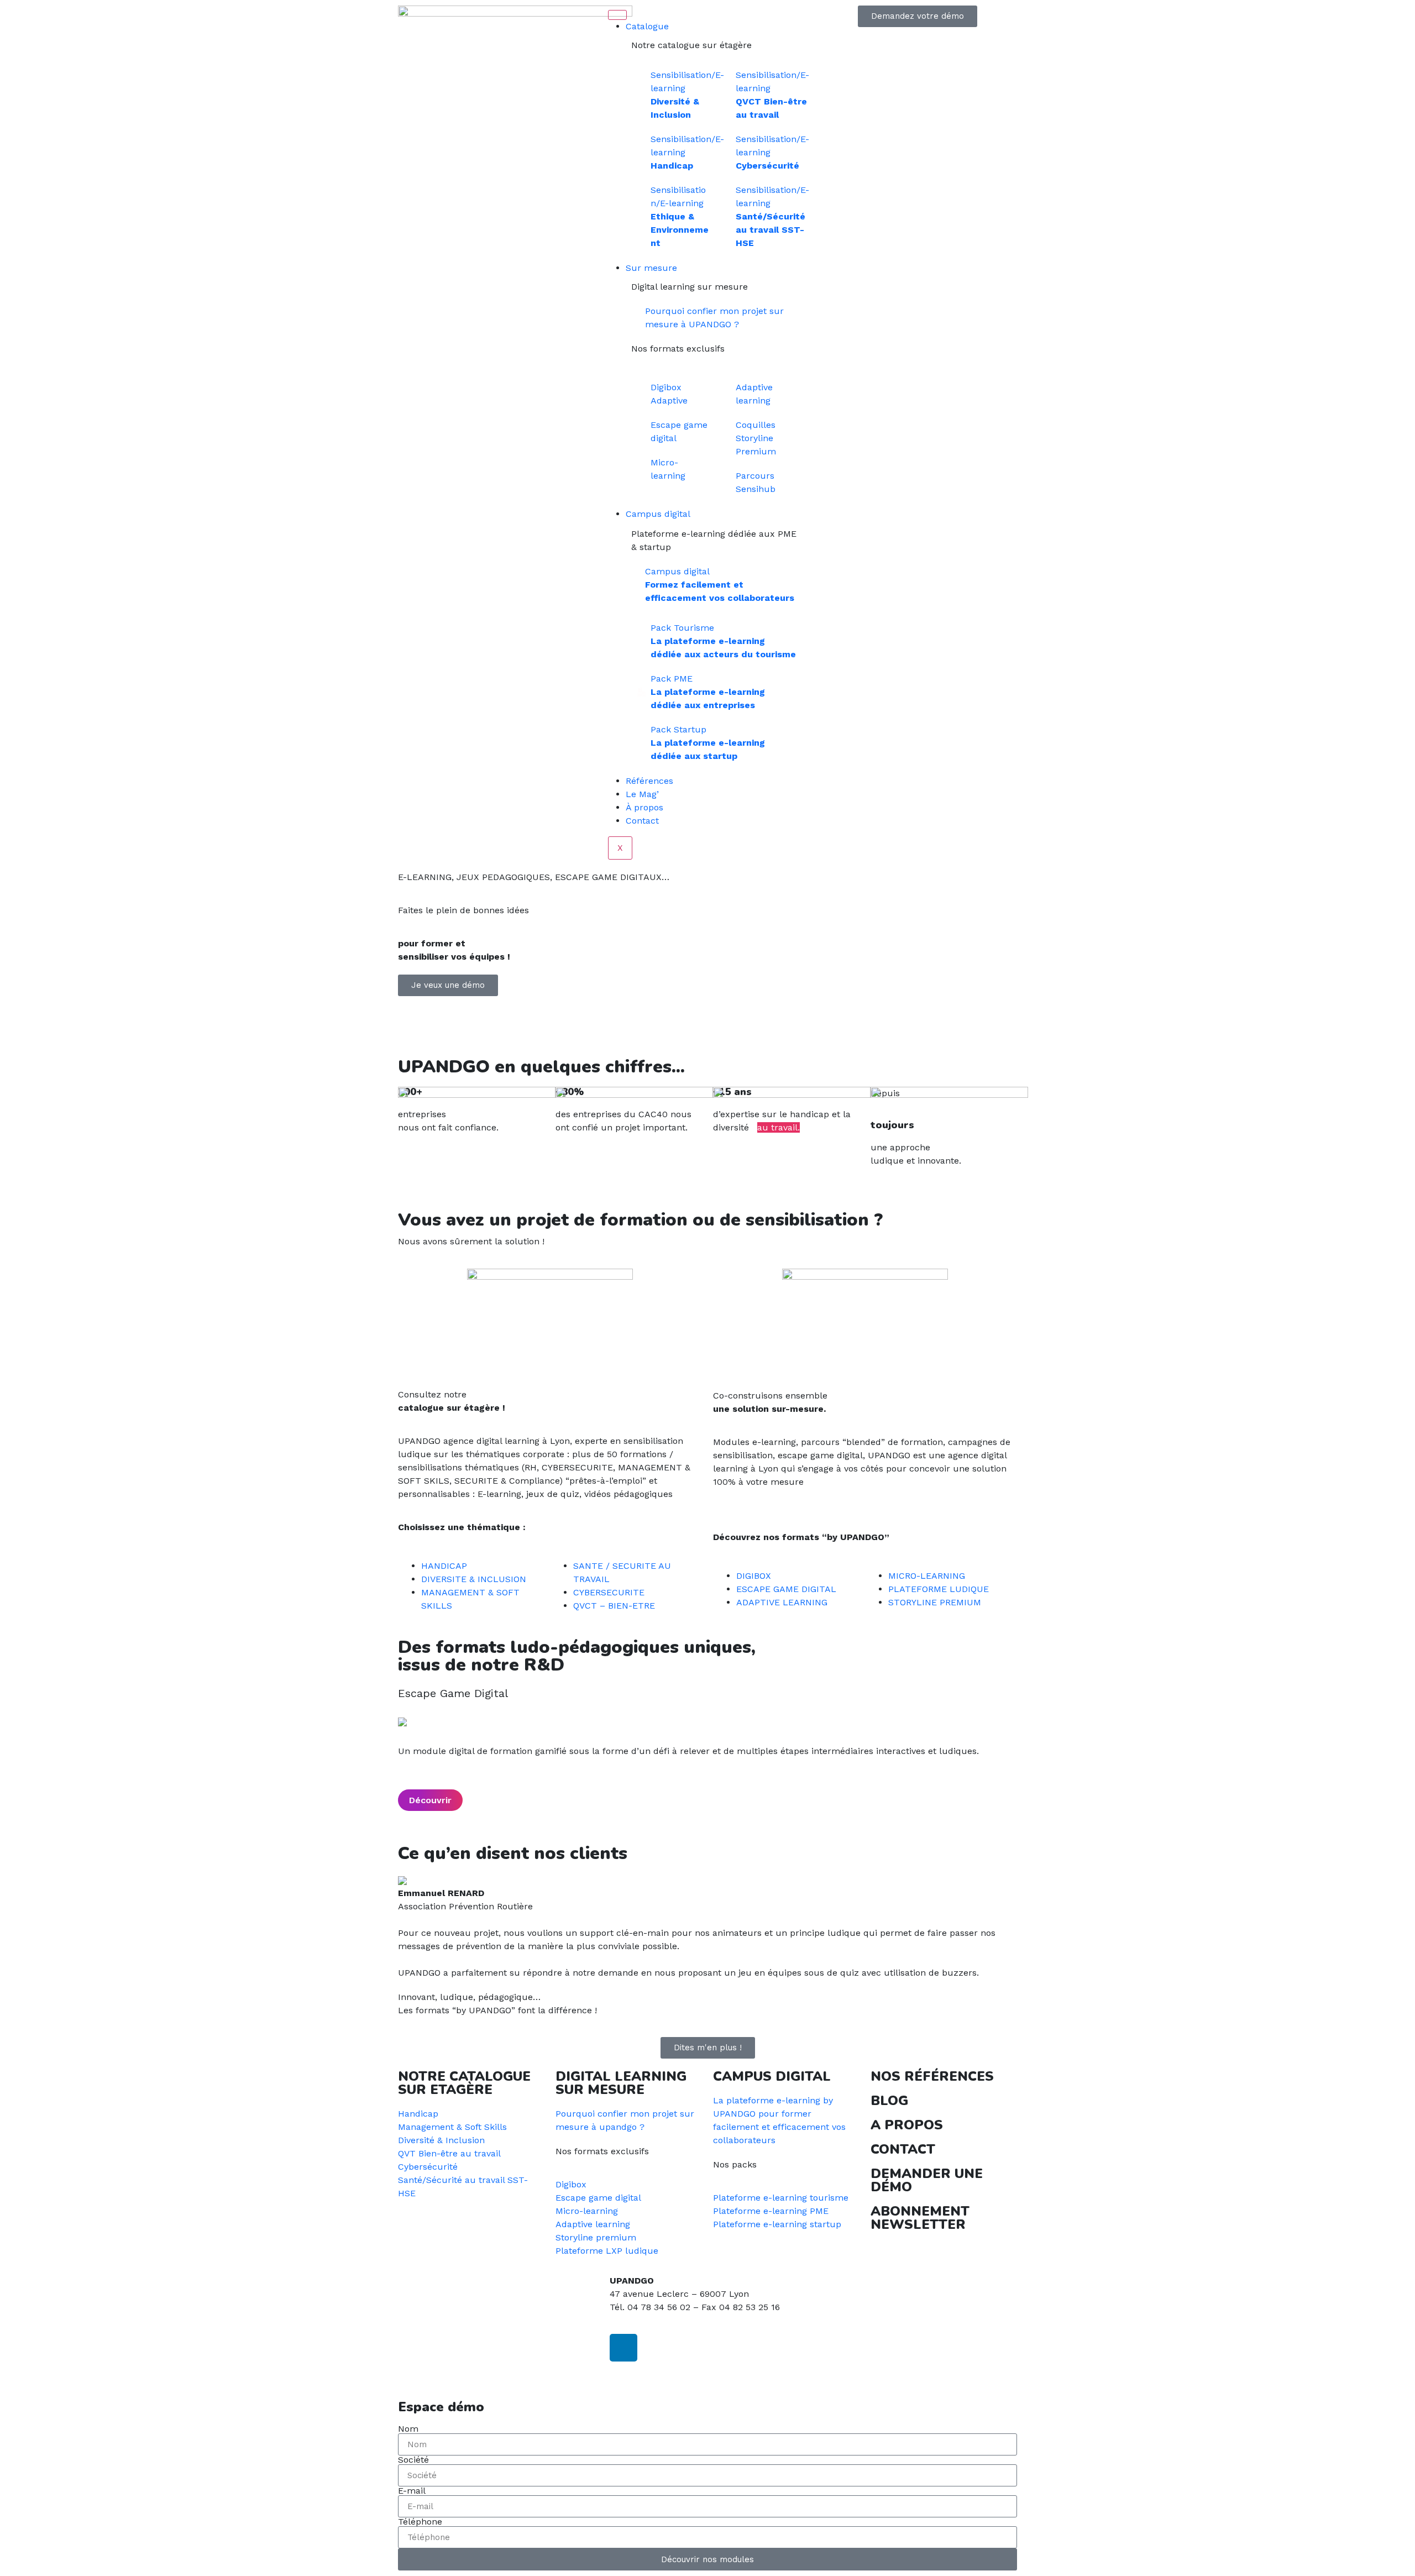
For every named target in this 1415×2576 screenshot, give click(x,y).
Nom (408, 2429)
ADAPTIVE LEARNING (782, 1602)
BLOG (889, 2101)
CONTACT (903, 2149)
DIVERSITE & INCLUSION (474, 1579)
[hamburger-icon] (617, 15)
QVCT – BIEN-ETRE (614, 1606)
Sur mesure (651, 268)
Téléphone (420, 2522)
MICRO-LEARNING (927, 1576)
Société (413, 2460)
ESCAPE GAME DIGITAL (786, 1589)
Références (649, 781)
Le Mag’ (642, 794)
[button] (707, 1027)
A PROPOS (907, 2125)
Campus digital (658, 514)
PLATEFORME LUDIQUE (939, 1589)
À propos (644, 807)
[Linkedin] (623, 2348)
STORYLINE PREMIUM (935, 1602)
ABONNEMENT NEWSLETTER (920, 2218)
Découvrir (430, 1800)
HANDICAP (444, 1566)
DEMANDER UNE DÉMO (927, 2180)
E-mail (412, 2491)
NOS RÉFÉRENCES (932, 2076)
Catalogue (647, 26)
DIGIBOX (754, 1576)
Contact (642, 821)
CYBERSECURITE (609, 1592)
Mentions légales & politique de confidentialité (496, 2373)
